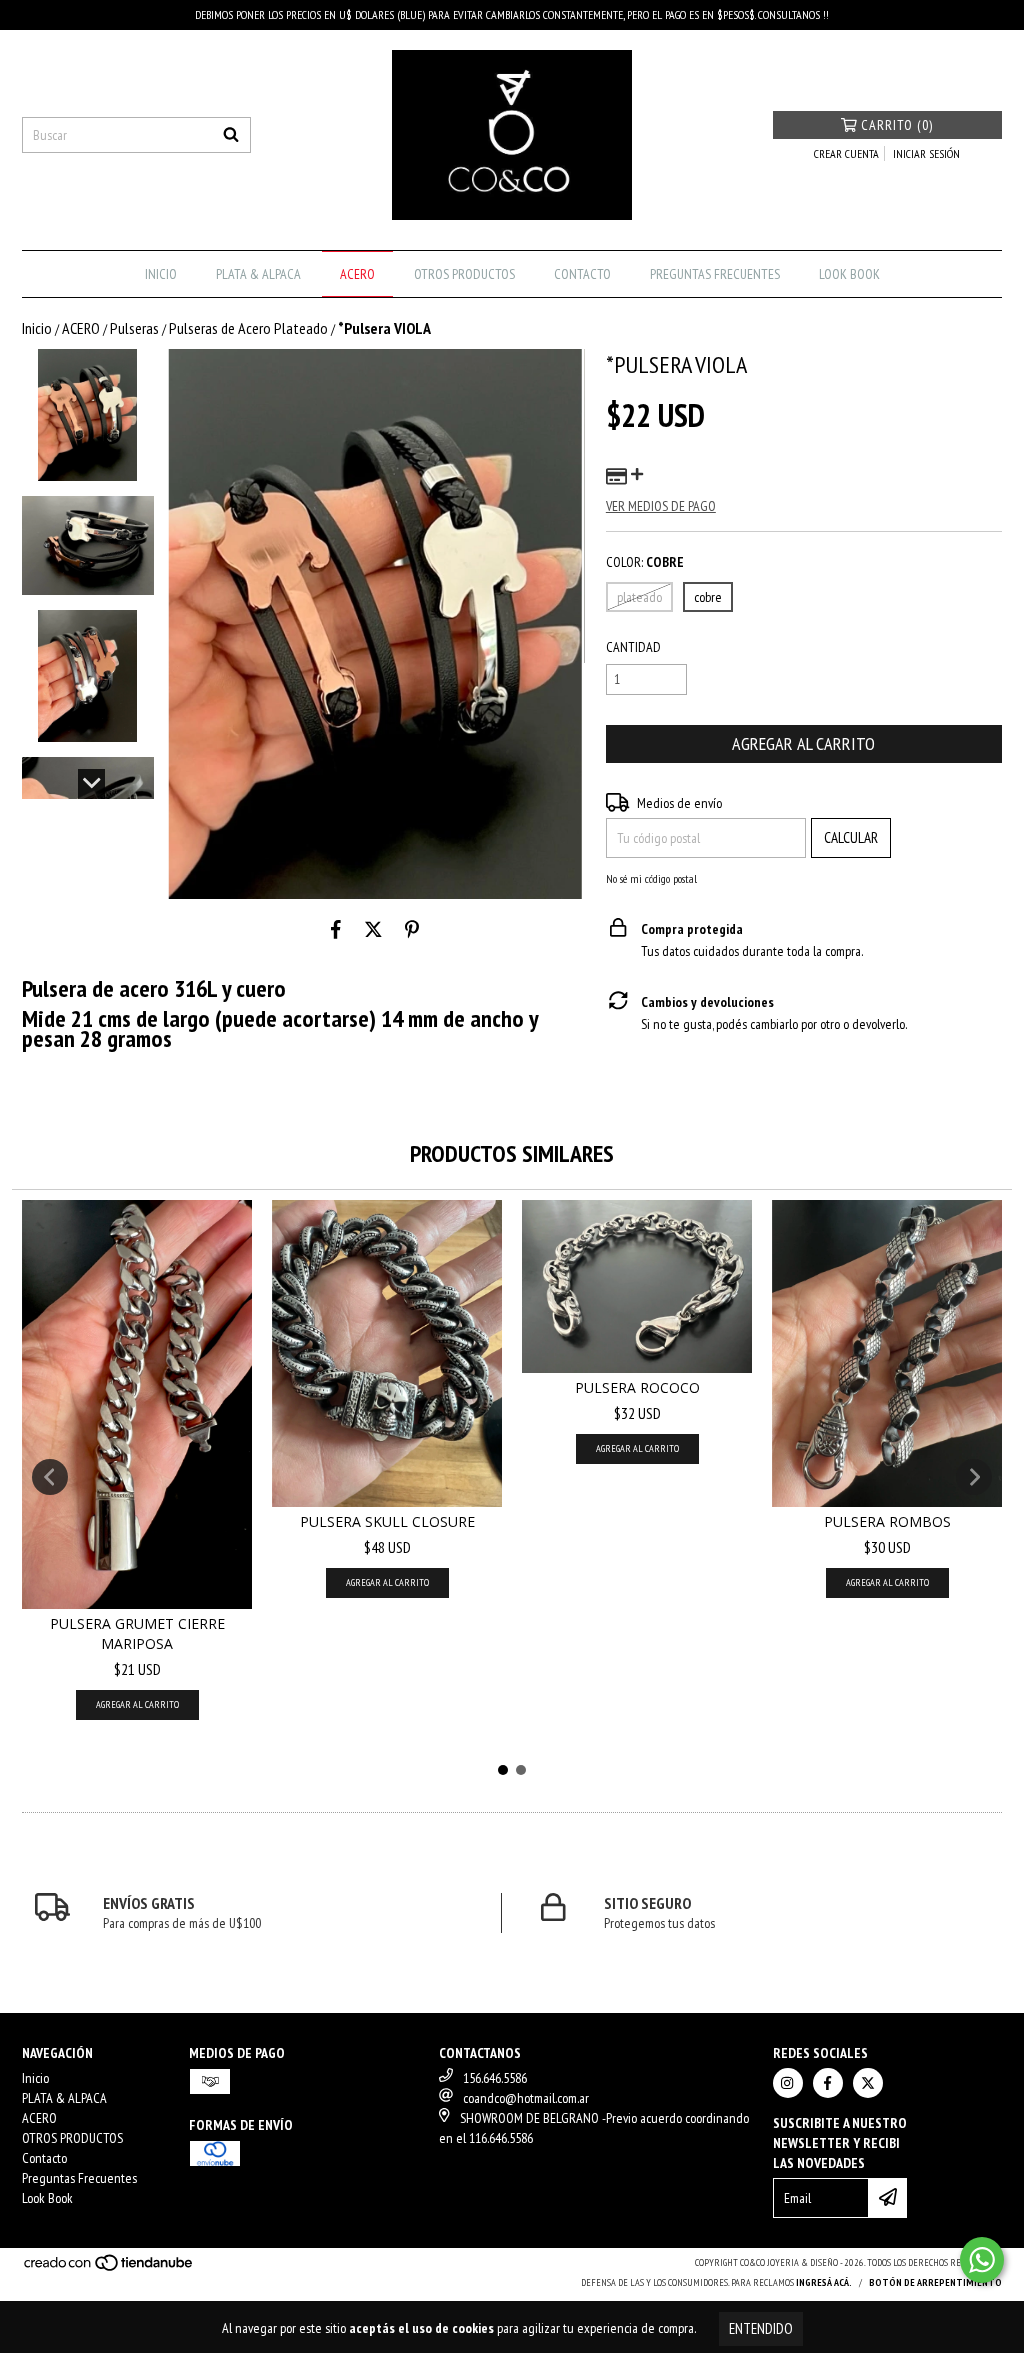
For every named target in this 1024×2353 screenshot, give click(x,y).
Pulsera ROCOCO (637, 1387)
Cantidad (633, 647)
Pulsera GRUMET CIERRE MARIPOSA (137, 1633)
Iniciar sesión (926, 153)
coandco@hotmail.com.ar (526, 2098)
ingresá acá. (824, 2282)
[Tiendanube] (109, 2268)
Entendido (761, 2328)
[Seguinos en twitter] (868, 2083)
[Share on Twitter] (373, 929)
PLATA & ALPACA (258, 274)
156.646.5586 (495, 2078)
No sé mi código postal (651, 878)
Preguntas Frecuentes (715, 274)
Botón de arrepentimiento (935, 2282)
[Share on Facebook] (336, 929)
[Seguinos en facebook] (828, 2083)
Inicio (161, 274)
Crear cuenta (846, 153)
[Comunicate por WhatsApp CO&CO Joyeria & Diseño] (982, 2260)
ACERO (357, 274)
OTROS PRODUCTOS (464, 274)
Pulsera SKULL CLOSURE (387, 1521)
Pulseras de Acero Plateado (248, 328)
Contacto (582, 274)
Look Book (849, 274)
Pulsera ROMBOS (887, 1521)
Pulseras (134, 328)
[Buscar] (231, 135)
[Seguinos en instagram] (788, 2083)
